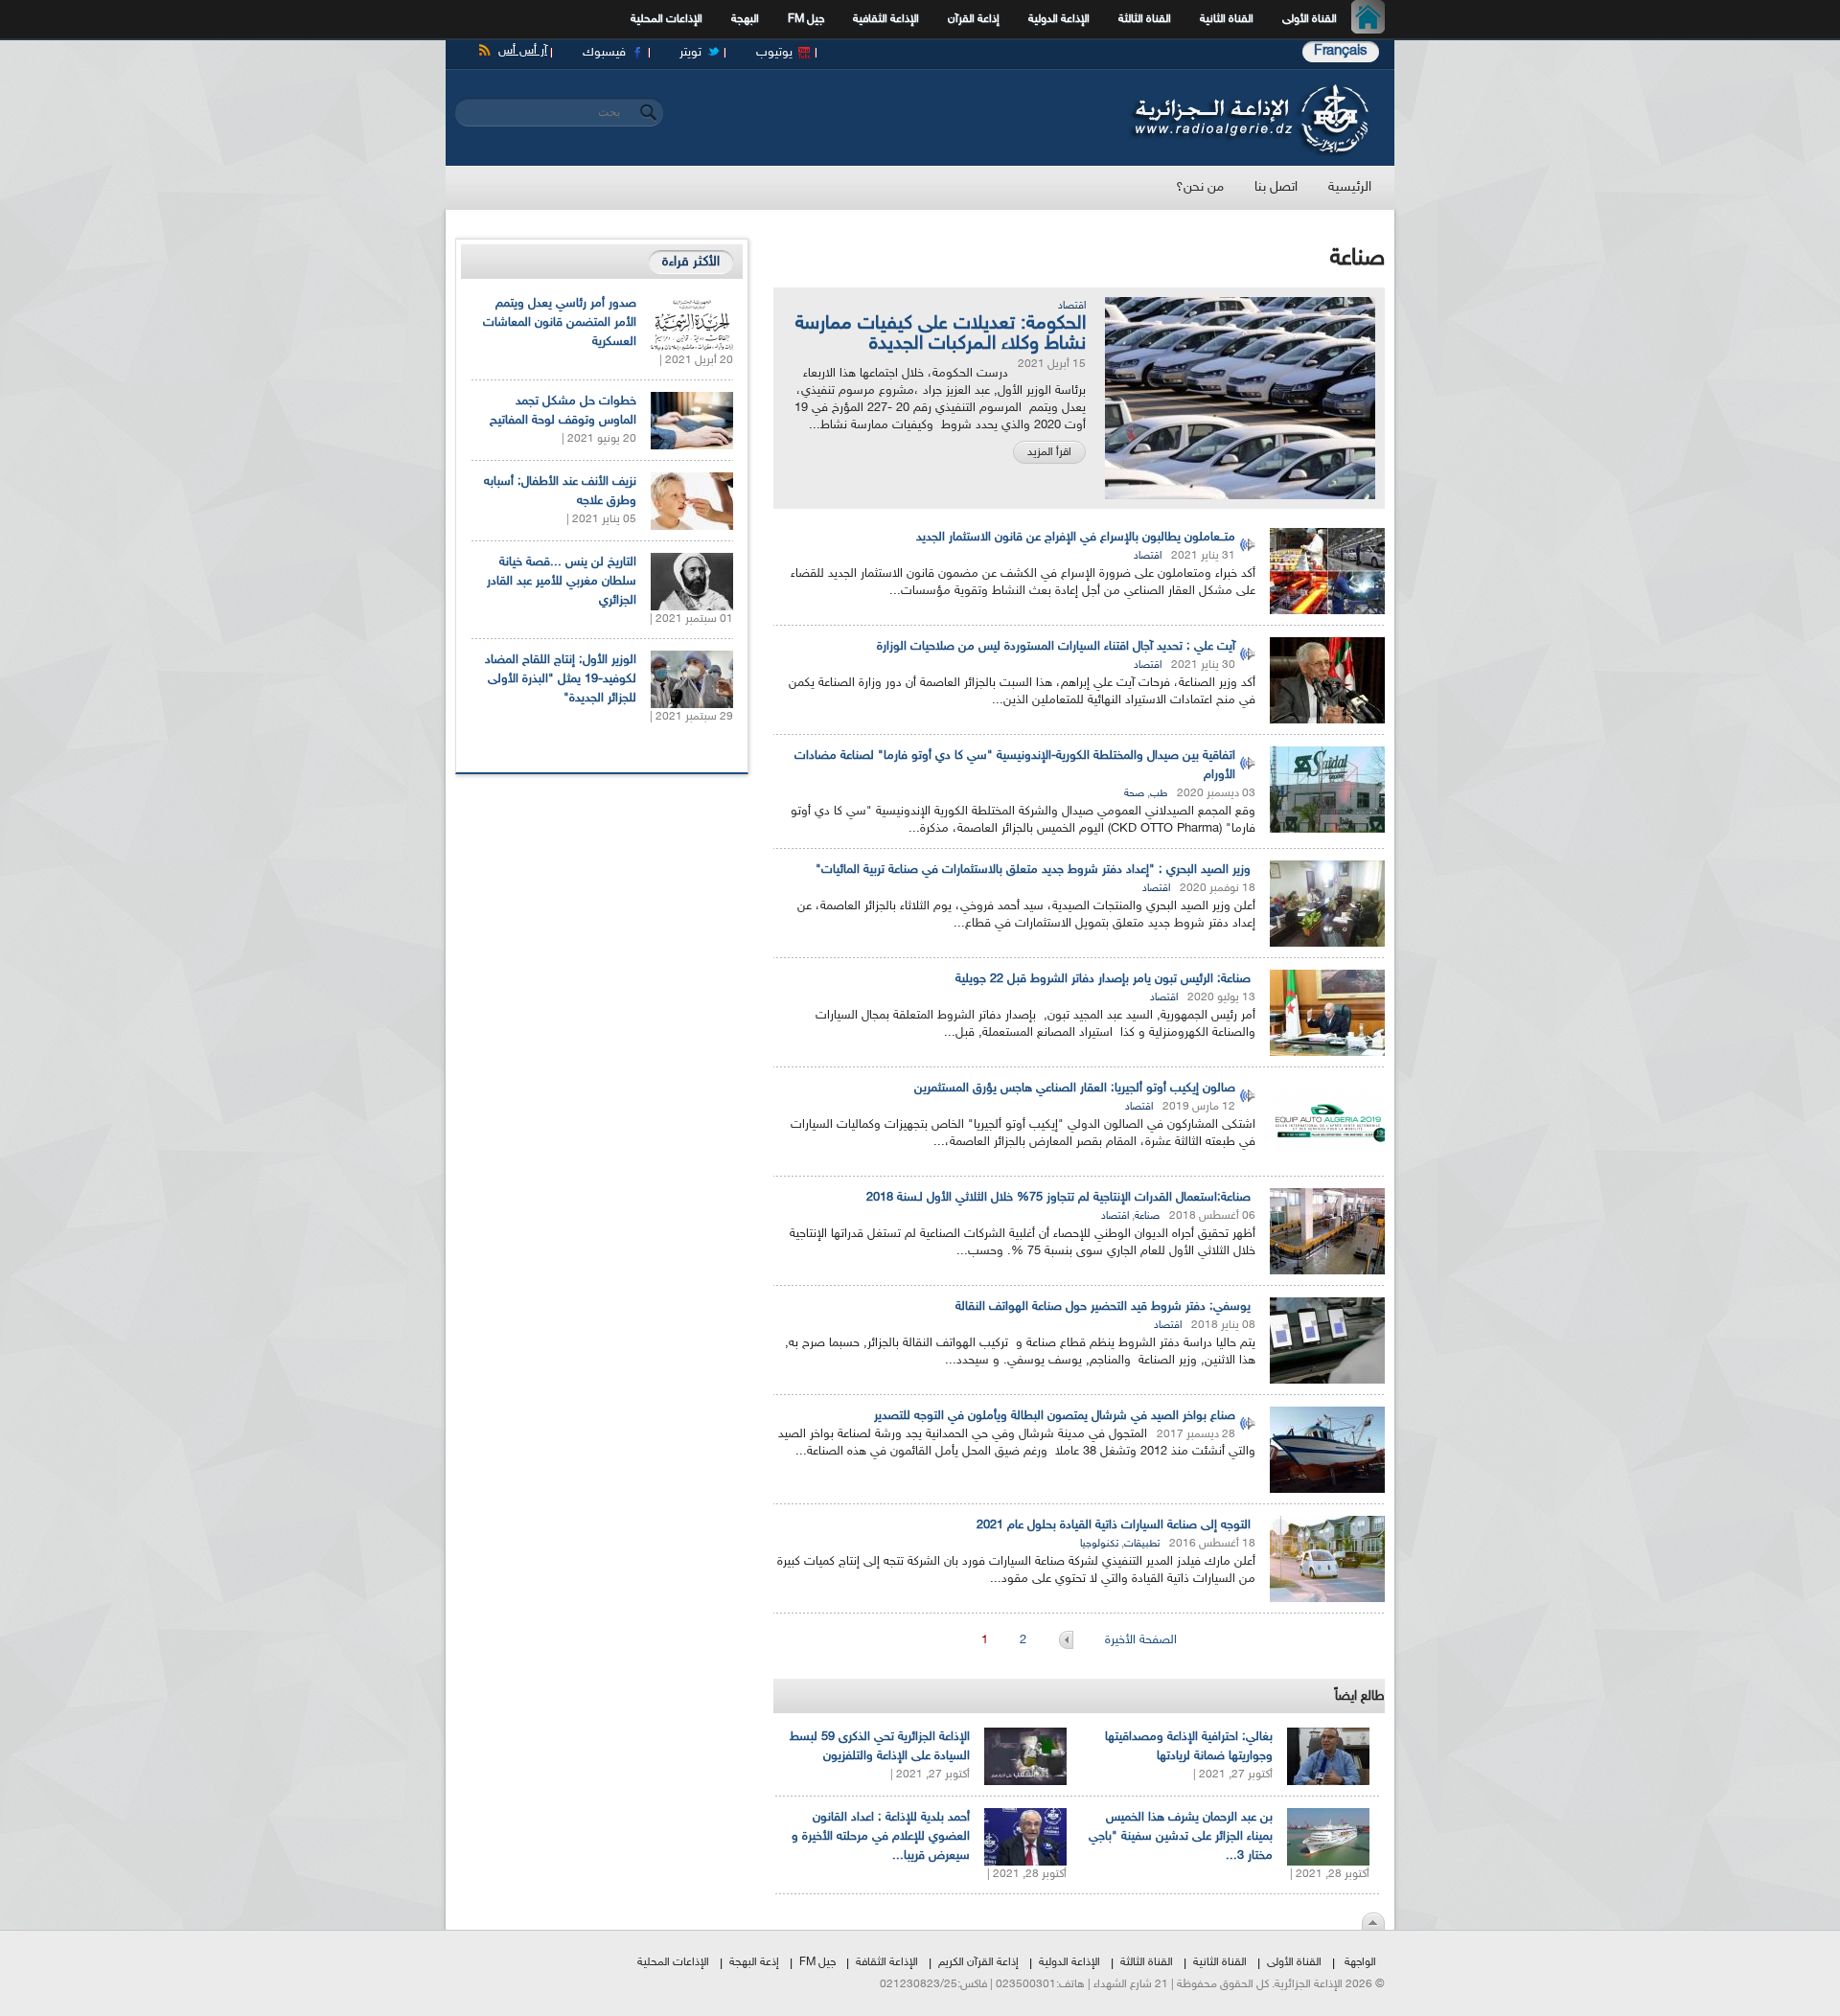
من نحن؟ (1200, 187)
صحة (1134, 794)
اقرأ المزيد (1049, 452)
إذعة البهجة (754, 1962)
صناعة (1147, 1216)
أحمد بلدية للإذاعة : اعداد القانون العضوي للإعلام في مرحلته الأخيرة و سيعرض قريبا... (881, 1837)
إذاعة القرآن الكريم (978, 1962)
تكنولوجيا (1099, 1544)
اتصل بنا (1276, 187)
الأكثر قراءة (691, 262)
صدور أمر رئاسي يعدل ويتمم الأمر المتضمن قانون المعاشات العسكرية (560, 323)
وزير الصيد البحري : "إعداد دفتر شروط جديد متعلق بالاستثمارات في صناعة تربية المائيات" (1033, 870)
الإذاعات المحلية (667, 19)
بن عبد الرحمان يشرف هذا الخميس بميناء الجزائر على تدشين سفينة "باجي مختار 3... (1181, 1837)
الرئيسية (1373, 19)
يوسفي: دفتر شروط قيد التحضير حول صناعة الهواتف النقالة (1103, 1307)
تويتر (690, 53)
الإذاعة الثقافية (886, 19)
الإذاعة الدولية (1059, 19)
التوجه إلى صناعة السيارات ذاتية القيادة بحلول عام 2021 (1114, 1525)
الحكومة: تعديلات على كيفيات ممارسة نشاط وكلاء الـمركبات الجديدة (941, 334)
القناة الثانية (1227, 19)
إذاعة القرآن (974, 19)
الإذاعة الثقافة (887, 1962)
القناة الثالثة (1145, 19)
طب (1159, 794)
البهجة (745, 19)
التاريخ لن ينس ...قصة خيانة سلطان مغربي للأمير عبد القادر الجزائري (562, 582)
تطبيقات (1142, 1544)
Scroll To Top (1373, 1921)
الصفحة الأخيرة (1141, 1640)
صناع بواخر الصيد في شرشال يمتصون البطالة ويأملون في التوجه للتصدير (1055, 1416)
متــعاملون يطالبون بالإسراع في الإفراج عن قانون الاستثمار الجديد (1076, 538)
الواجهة (1360, 1962)
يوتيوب (774, 53)
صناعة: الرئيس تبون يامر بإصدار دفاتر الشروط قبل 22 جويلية (1103, 979)
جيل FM (806, 19)
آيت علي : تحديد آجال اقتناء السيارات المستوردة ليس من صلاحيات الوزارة (1056, 647)
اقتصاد (1072, 306)
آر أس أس (523, 51)
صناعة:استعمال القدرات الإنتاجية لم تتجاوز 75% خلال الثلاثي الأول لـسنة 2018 (1058, 1198)
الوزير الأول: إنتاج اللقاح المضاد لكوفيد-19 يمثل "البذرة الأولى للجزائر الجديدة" (561, 679)
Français (1341, 51)
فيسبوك (604, 53)
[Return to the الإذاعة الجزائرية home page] (1248, 89)
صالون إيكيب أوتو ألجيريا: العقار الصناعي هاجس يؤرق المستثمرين (1075, 1088)
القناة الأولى (1310, 19)
